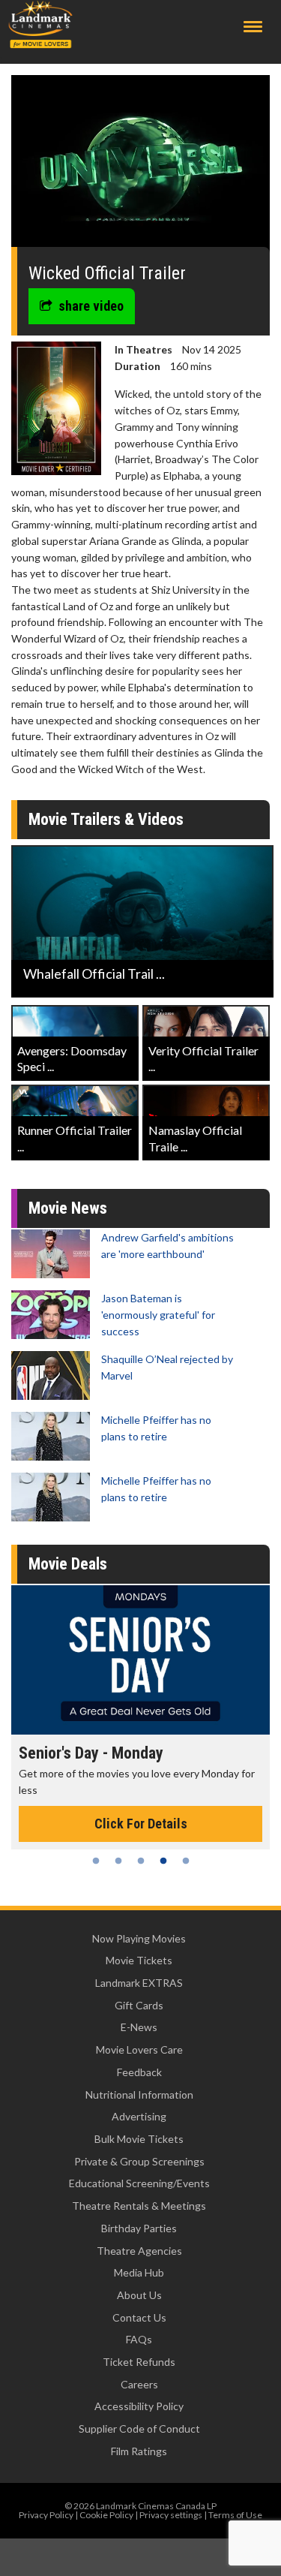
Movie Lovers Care (139, 2049)
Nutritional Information (139, 2095)
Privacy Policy (46, 2515)
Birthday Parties (139, 2228)
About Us (139, 2295)
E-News (139, 2027)
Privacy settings (171, 2515)
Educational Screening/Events (139, 2183)
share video (91, 306)
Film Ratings (139, 2451)
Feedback (139, 2072)
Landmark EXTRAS (139, 1983)
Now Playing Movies (139, 1938)
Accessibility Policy (139, 2406)
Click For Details (141, 1824)
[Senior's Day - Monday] (140, 1660)
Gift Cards (139, 2005)
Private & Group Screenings (139, 2161)
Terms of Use (235, 2515)
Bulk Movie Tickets (139, 2139)
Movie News (68, 1208)
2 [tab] (118, 1861)
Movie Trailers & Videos (106, 819)
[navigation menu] (253, 27)
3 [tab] (141, 1861)
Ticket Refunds (139, 2362)
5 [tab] (186, 1861)
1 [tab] (96, 1861)
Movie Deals (68, 1564)
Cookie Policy (106, 2515)
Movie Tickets (139, 1960)
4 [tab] (163, 1861)
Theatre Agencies (139, 2251)
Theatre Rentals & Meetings (139, 2206)
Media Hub (139, 2272)
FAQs (139, 2339)
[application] (140, 167)
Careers (139, 2384)
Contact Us (139, 2317)
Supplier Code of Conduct (139, 2429)
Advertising (139, 2116)
